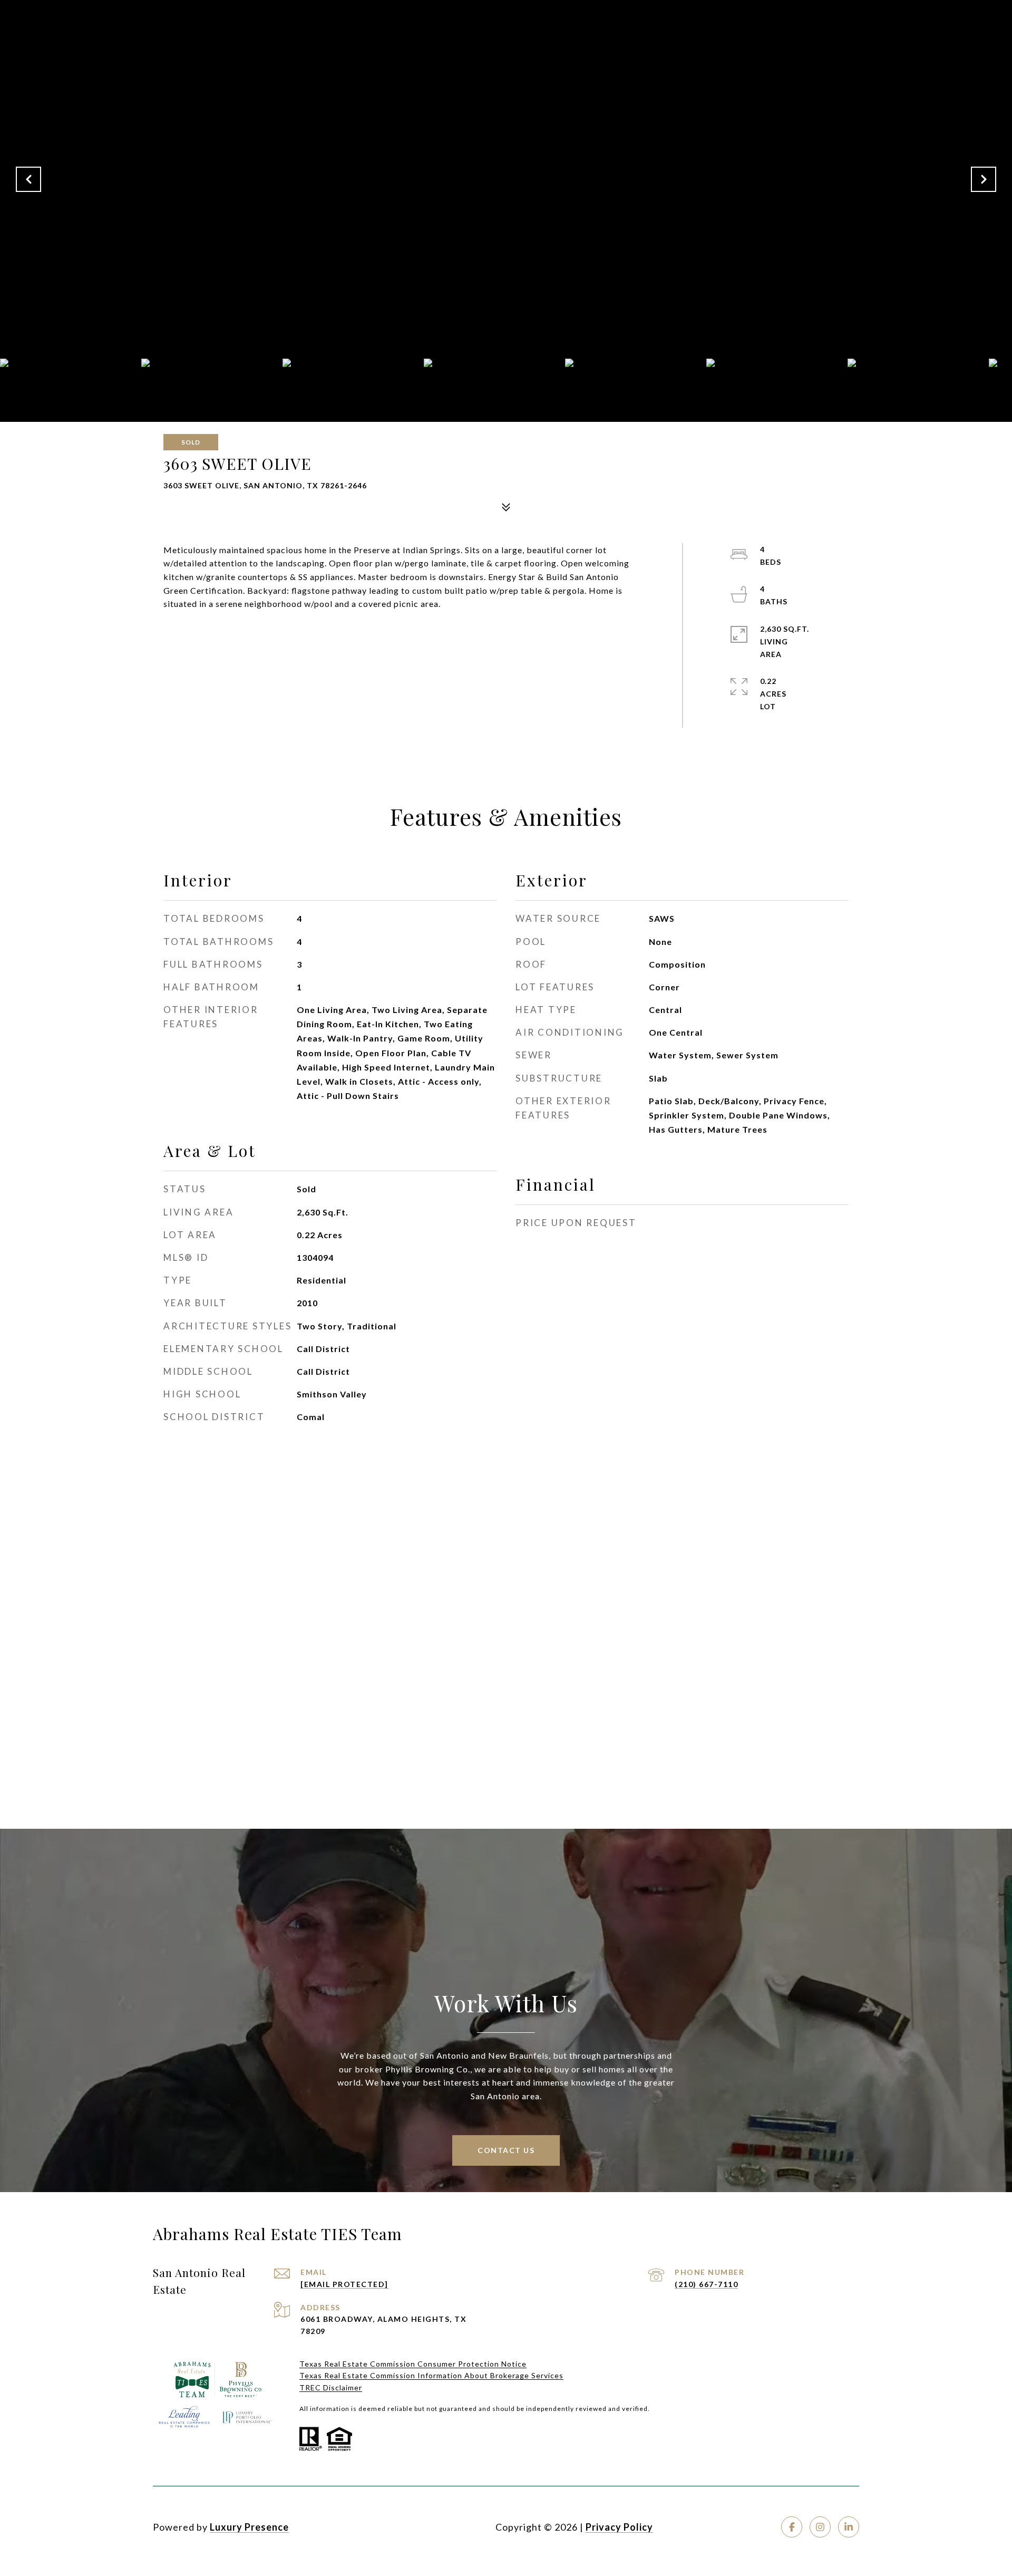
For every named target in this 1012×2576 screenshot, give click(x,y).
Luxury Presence (249, 2527)
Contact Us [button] (506, 2150)
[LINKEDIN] (849, 2527)
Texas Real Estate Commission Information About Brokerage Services (431, 2375)
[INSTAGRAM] (820, 2527)
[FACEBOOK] (792, 2527)
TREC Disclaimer (331, 2387)
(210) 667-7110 (706, 2284)
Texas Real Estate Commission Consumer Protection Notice (413, 2364)
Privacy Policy (619, 2527)
